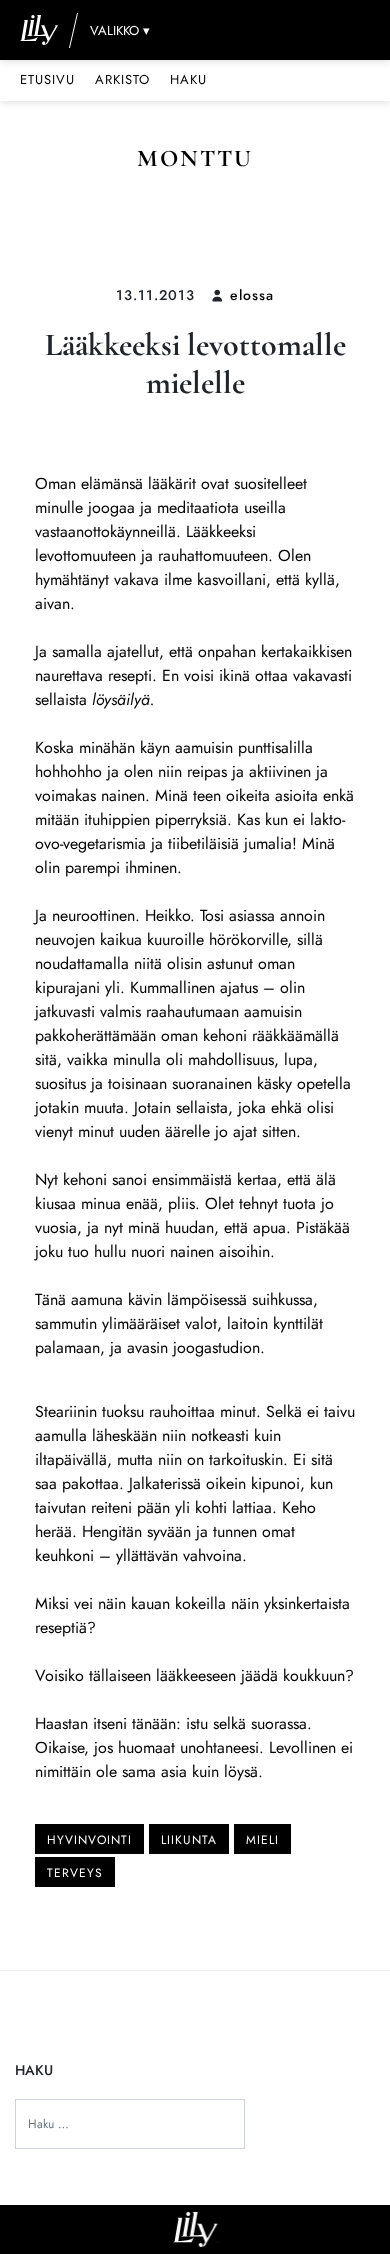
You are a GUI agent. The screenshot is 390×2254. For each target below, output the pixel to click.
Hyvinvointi (89, 1840)
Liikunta (189, 1840)
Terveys (75, 1873)
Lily (195, 2229)
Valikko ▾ (120, 30)
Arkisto (122, 79)
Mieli (262, 1840)
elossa (252, 295)
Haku (188, 79)
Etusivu (47, 79)
